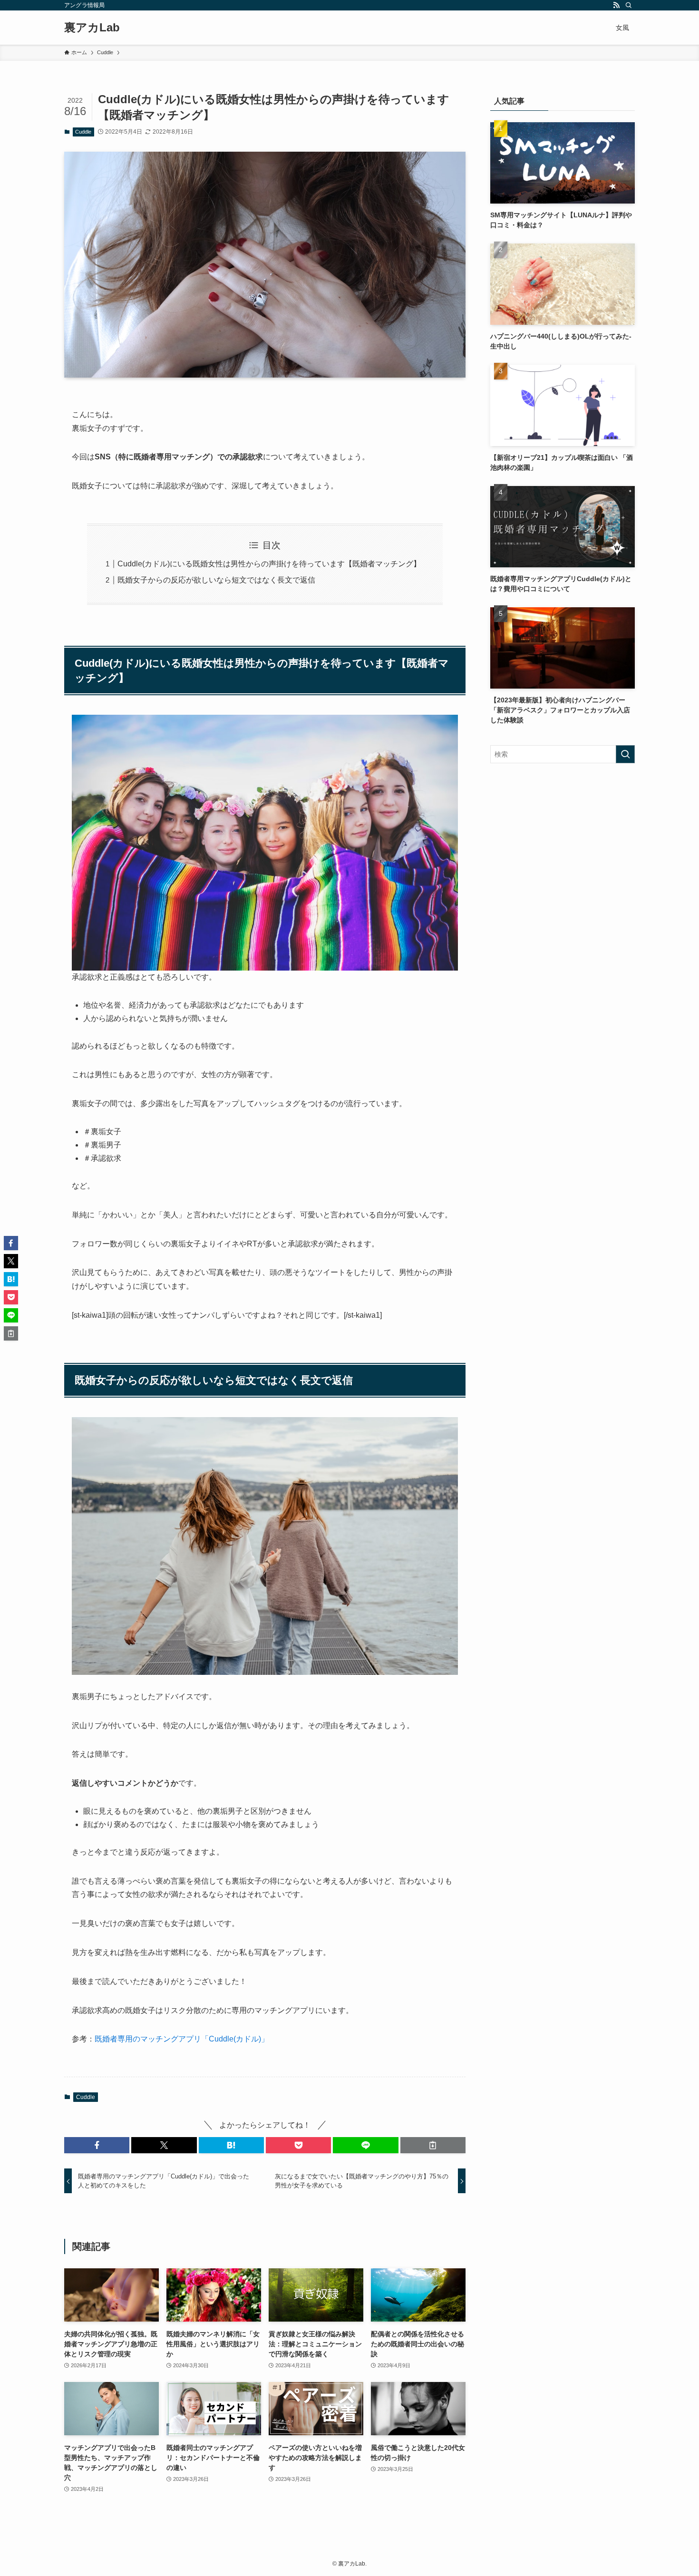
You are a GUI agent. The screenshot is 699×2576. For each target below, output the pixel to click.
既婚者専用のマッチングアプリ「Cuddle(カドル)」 (182, 2039)
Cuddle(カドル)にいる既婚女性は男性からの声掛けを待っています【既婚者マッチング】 (269, 564)
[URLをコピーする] (433, 2145)
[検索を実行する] (625, 754)
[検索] (629, 5)
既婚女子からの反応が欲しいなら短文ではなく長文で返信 (216, 580)
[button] (97, 2145)
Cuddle (83, 132)
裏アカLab (92, 28)
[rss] (616, 5)
